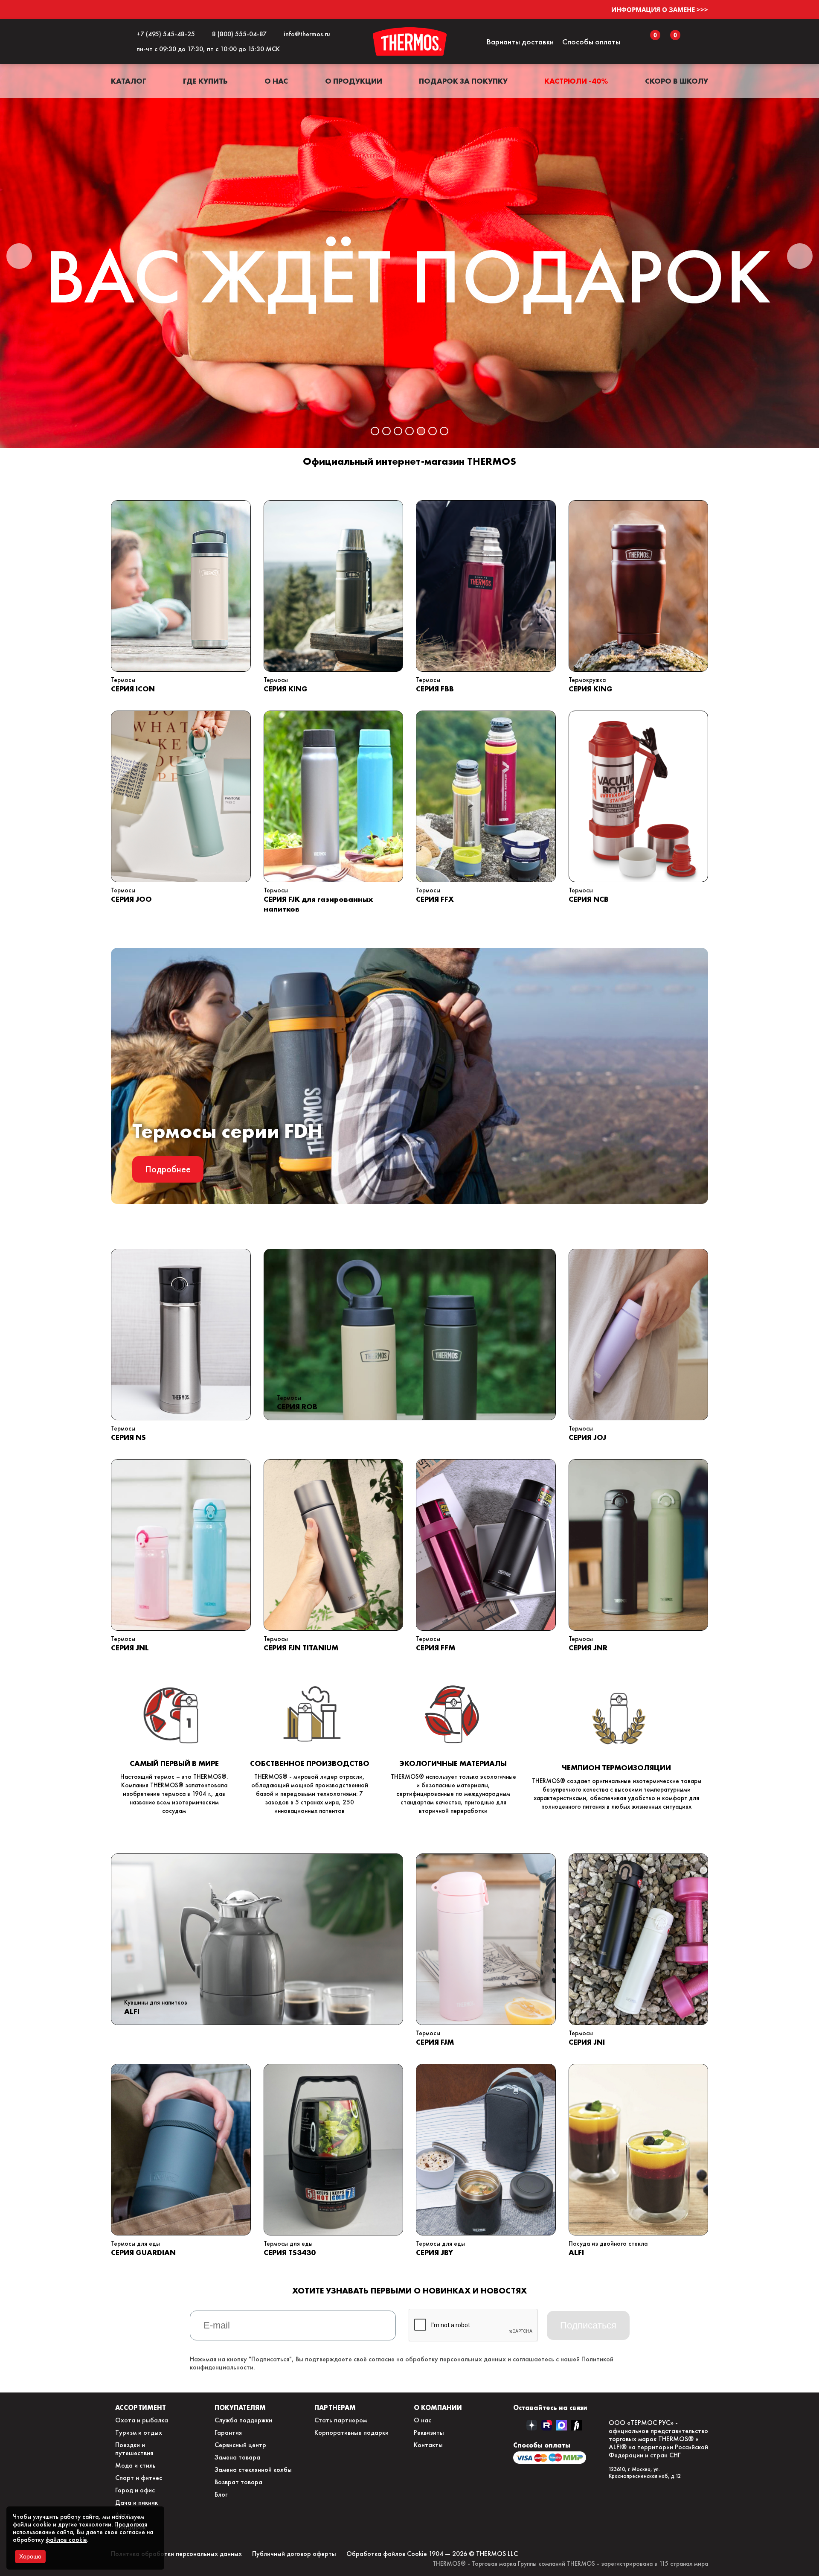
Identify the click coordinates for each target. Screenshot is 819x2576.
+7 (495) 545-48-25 (164, 34)
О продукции (354, 81)
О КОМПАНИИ (438, 2407)
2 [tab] (386, 431)
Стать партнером (341, 2420)
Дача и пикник (136, 2502)
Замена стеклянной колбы (253, 2470)
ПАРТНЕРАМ (335, 2407)
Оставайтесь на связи (550, 2407)
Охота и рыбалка (142, 2420)
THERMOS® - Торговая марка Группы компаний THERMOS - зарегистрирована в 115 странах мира (570, 2564)
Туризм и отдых (139, 2432)
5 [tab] (421, 431)
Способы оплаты (591, 42)
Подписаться (588, 2325)
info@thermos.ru (305, 34)
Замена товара (237, 2457)
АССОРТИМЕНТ (141, 2407)
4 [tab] (409, 431)
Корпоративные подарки (351, 2432)
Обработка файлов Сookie (387, 2554)
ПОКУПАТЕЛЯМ (240, 2407)
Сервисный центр (240, 2445)
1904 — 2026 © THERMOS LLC (473, 2554)
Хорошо (30, 2556)
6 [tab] (433, 431)
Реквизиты (429, 2432)
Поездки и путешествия (134, 2449)
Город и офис (135, 2490)
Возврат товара (238, 2482)
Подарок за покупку (463, 81)
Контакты (428, 2445)
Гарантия (228, 2432)
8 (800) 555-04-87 (238, 34)
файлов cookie (66, 2540)
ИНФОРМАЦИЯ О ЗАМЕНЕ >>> (660, 9)
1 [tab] (375, 431)
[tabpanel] (409, 256)
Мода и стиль (135, 2465)
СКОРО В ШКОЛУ (677, 81)
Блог (221, 2494)
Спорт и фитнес (139, 2478)
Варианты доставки (520, 42)
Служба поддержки (243, 2420)
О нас (276, 81)
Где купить (205, 81)
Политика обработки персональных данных (176, 2554)
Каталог (129, 81)
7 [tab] (444, 431)
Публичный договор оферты (294, 2554)
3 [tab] (398, 431)
